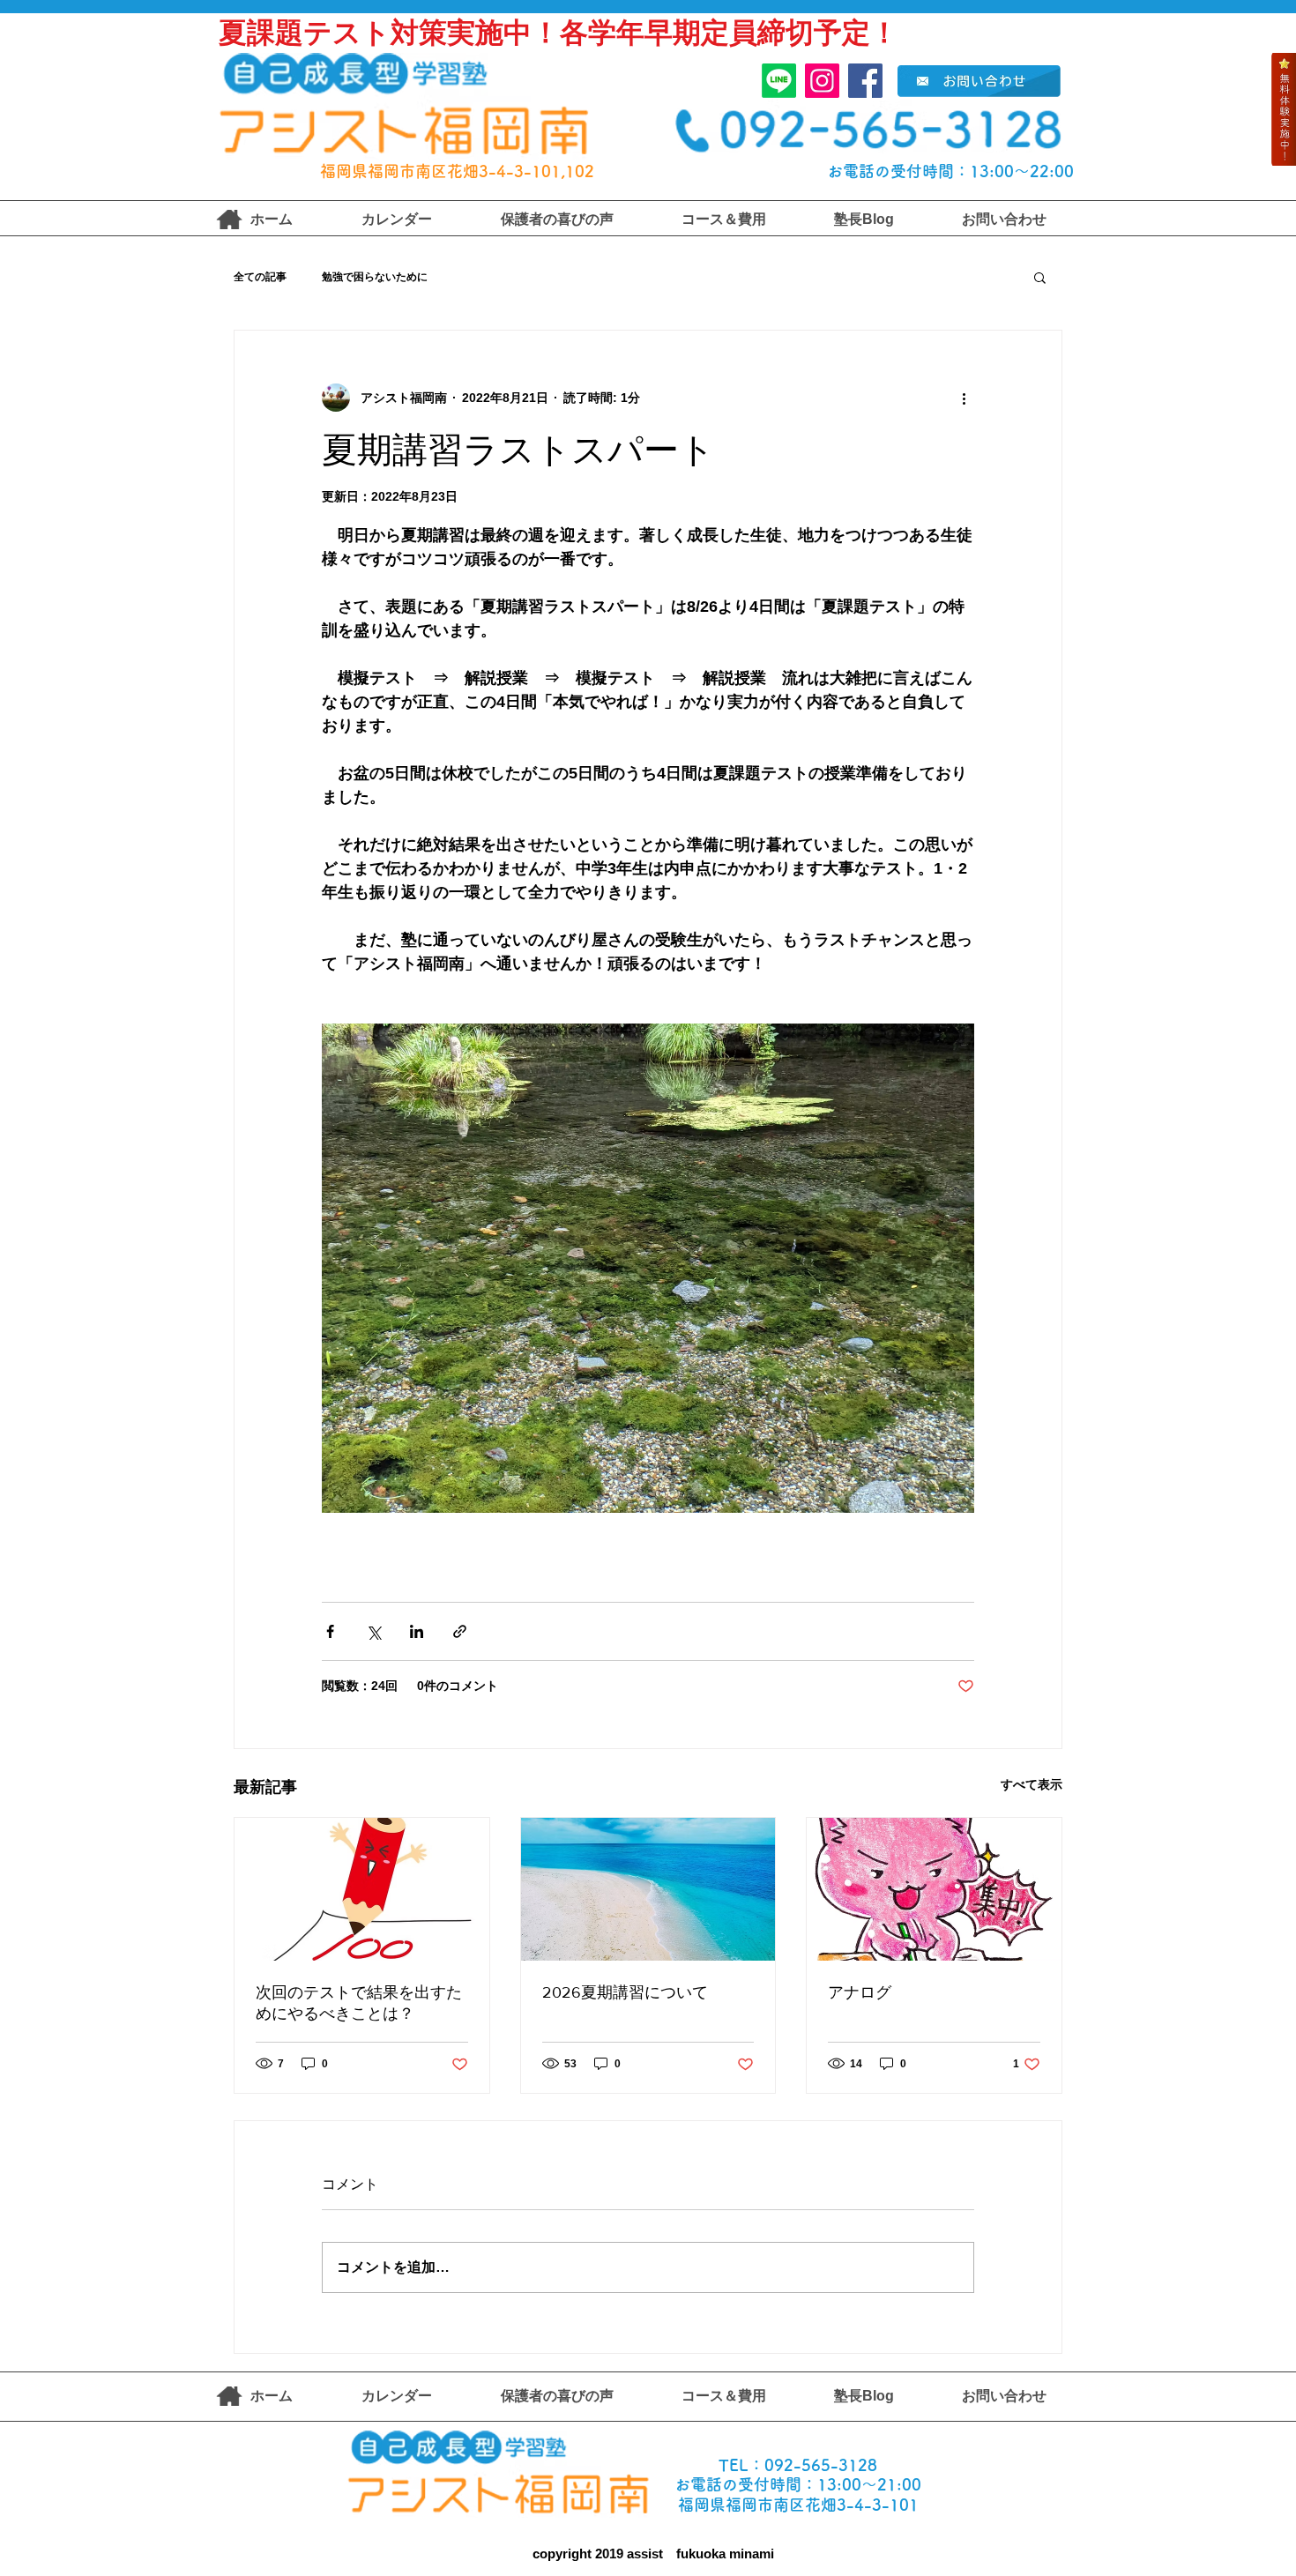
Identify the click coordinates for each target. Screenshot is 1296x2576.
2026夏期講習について (625, 1992)
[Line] (779, 81)
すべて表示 (1032, 1784)
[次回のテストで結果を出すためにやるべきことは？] (362, 1889)
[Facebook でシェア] (330, 1631)
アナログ (860, 1992)
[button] (1040, 277)
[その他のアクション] (964, 398)
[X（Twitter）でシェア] (373, 1631)
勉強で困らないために (375, 277)
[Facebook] (865, 81)
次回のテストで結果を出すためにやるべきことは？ (359, 2003)
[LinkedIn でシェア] (417, 1631)
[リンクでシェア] (460, 1631)
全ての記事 (260, 277)
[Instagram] (822, 81)
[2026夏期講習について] (648, 1889)
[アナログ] (934, 1889)
